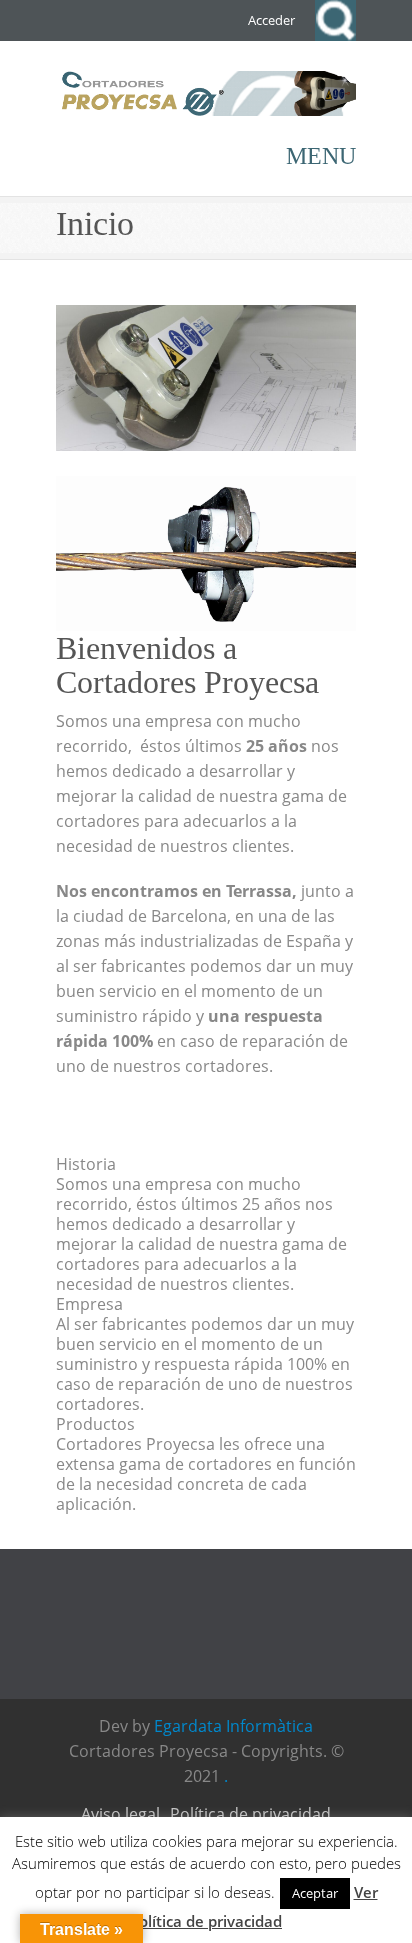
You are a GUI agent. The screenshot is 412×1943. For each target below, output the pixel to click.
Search (335, 20)
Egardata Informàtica (233, 1726)
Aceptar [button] (315, 1893)
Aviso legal (120, 1814)
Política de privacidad (250, 1814)
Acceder (271, 20)
